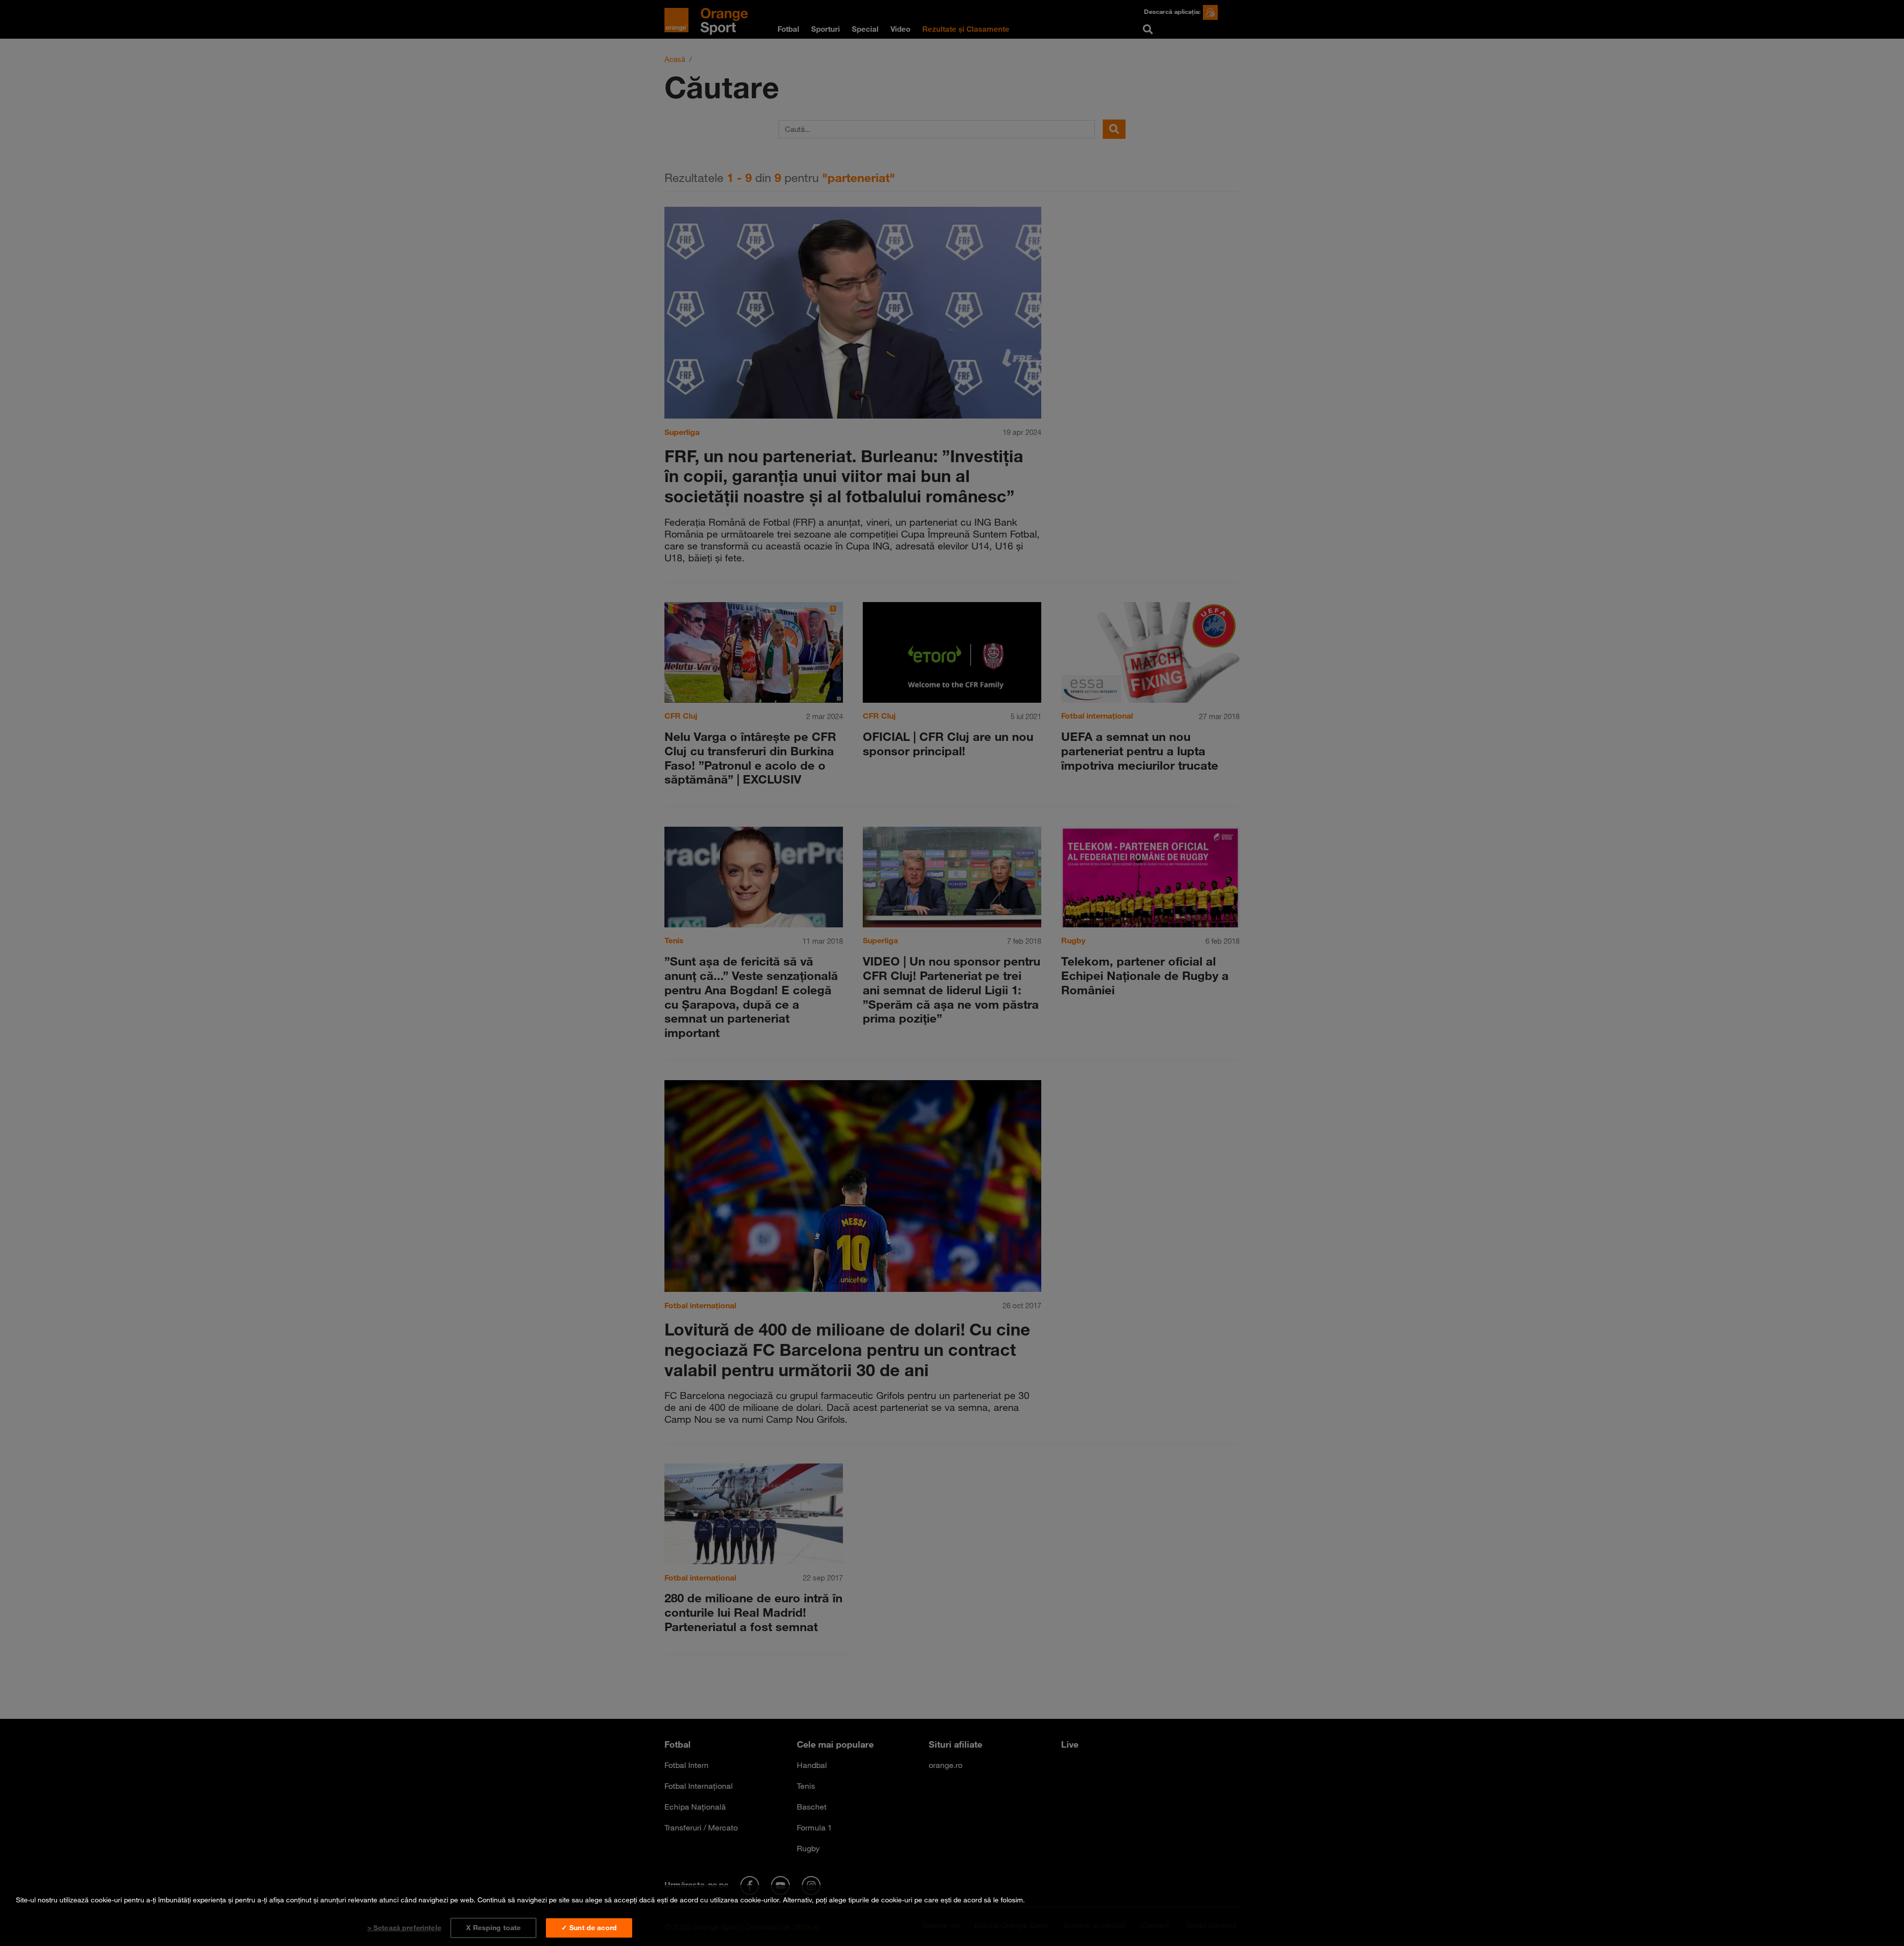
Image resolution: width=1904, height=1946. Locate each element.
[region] (952, 1916)
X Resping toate (493, 1928)
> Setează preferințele (404, 1928)
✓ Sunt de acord (589, 1928)
